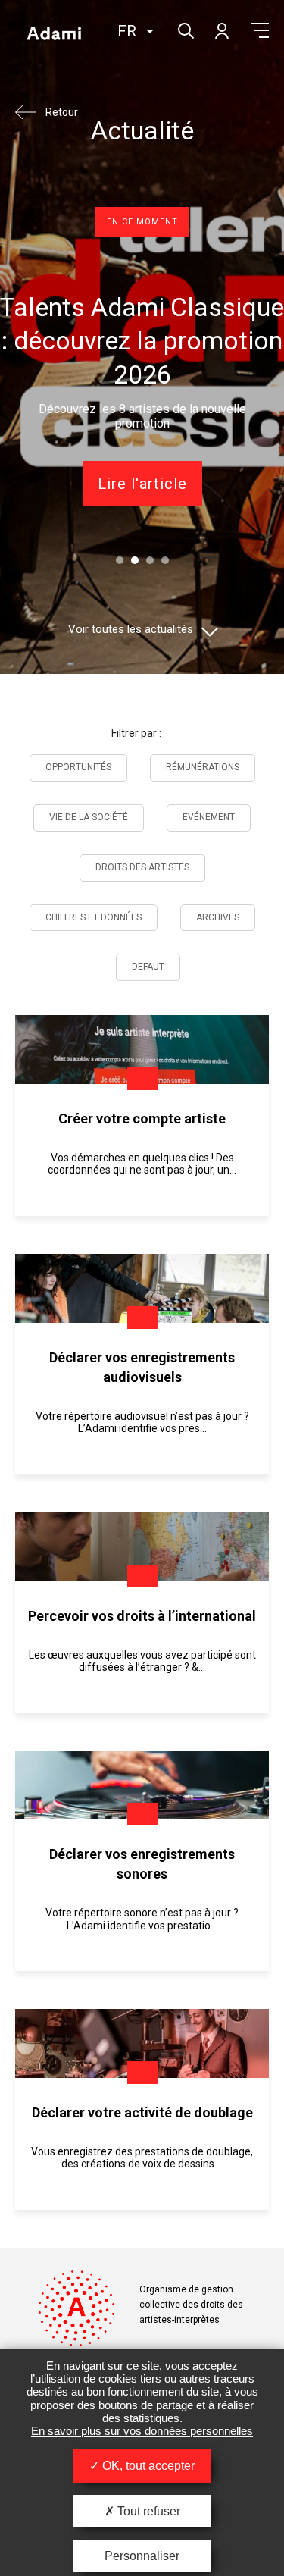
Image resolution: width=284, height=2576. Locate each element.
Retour (62, 112)
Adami (54, 33)
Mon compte (221, 30)
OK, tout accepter (147, 2466)
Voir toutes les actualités (131, 630)
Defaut (148, 967)
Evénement (209, 817)
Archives (218, 917)
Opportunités (78, 767)
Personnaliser (142, 2556)
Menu (260, 30)
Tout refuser (147, 2511)
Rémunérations (203, 767)
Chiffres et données (94, 917)
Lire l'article (142, 484)
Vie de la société (89, 817)
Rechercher (184, 29)
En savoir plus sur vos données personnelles (142, 2431)
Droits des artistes (142, 867)
